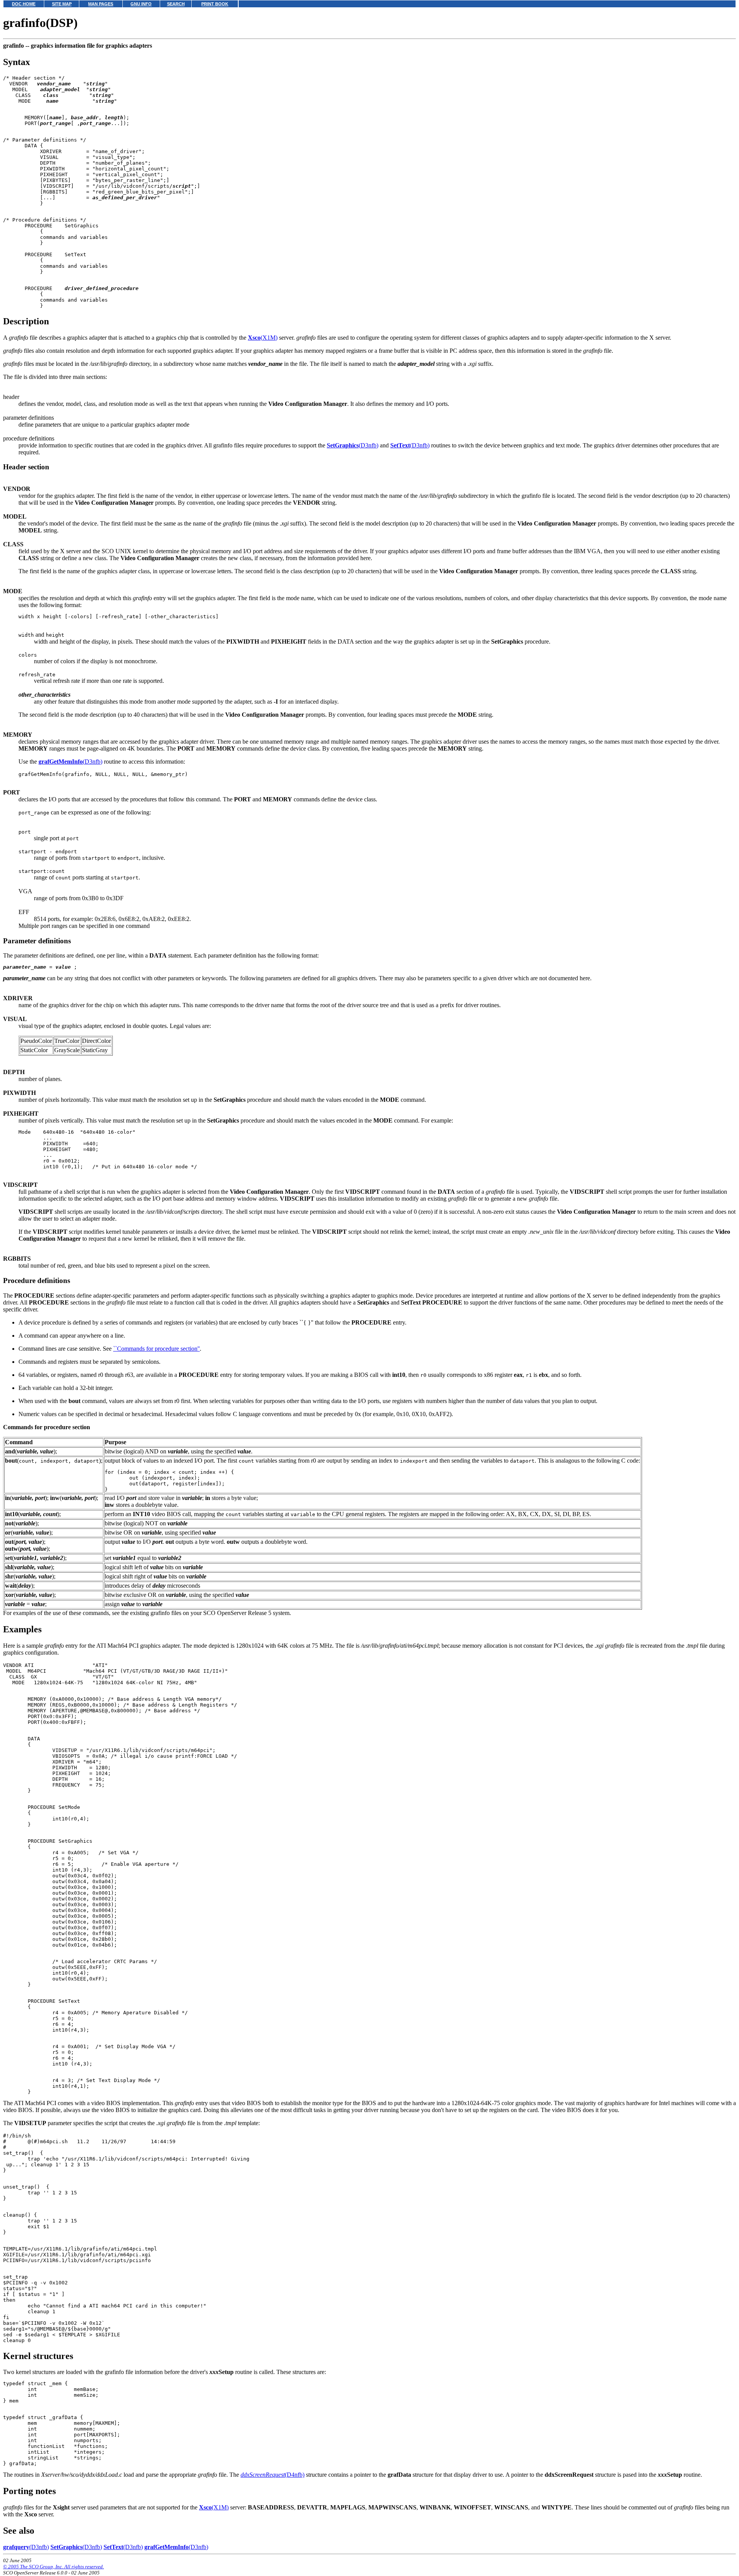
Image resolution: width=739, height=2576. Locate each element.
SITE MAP (62, 4)
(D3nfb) (353, 445)
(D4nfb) (273, 2475)
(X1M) (263, 338)
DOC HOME (24, 4)
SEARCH (176, 4)
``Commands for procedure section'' (156, 1349)
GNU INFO (141, 4)
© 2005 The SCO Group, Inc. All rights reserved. (54, 2567)
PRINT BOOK (215, 4)
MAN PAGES (101, 4)
